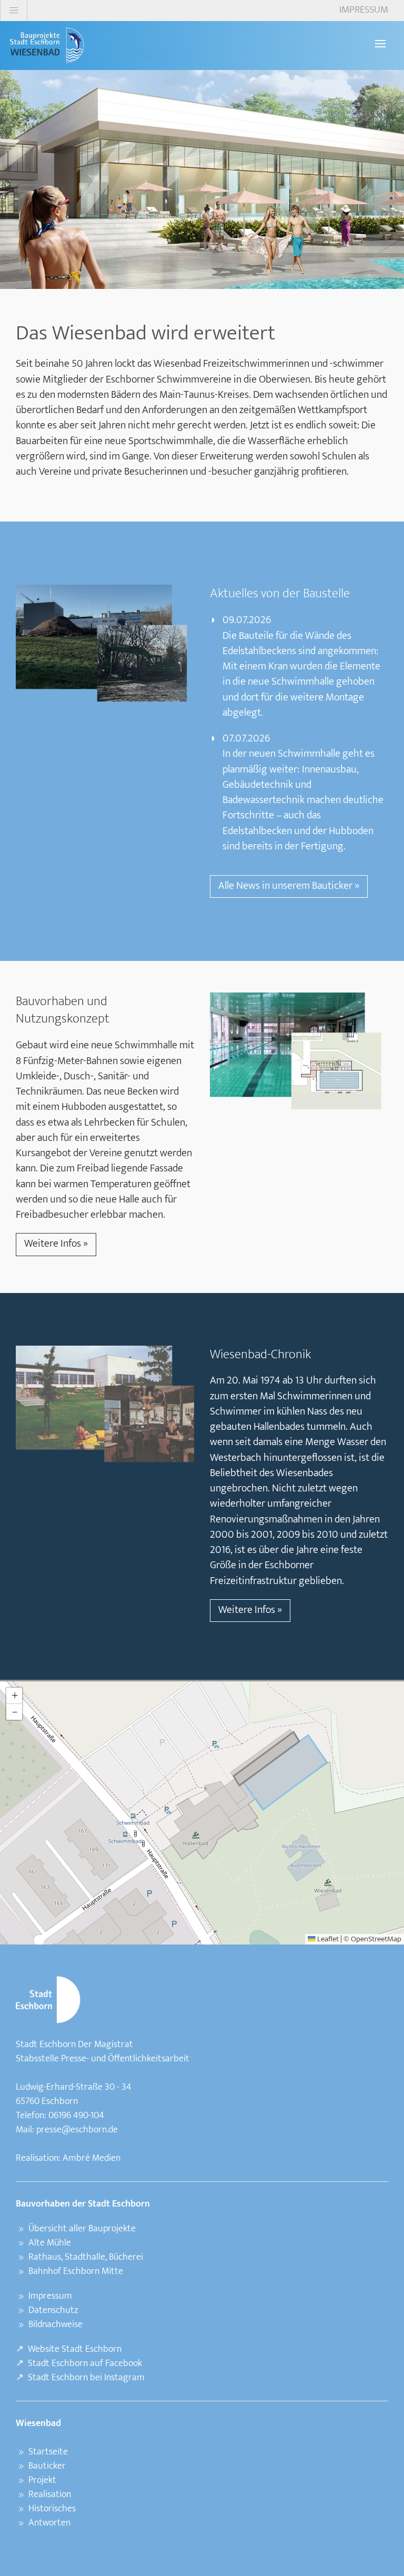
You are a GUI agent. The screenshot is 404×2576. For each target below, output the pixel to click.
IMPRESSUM (364, 10)
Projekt (42, 2480)
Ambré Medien (92, 2158)
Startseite (48, 2452)
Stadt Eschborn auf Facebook (85, 2363)
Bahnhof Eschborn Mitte (76, 2271)
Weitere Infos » (56, 1244)
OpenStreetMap (376, 1939)
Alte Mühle (50, 2243)
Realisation (50, 2494)
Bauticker (47, 2466)
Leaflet (327, 1939)
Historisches (52, 2509)
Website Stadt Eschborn (75, 2349)
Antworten (49, 2523)
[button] (14, 1696)
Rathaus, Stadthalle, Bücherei (86, 2257)
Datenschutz (53, 2310)
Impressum (50, 2296)
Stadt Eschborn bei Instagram (86, 2378)
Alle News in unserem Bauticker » (289, 886)
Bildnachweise (55, 2324)
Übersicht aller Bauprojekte (82, 2229)
